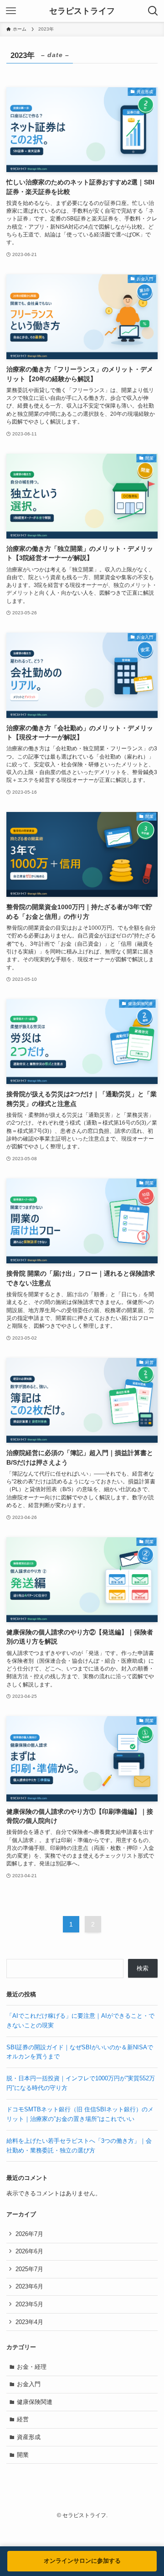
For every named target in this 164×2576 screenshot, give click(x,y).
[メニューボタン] (11, 11)
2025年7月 (29, 2269)
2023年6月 (29, 2286)
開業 (23, 2455)
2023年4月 (29, 2322)
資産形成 (29, 2437)
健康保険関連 (35, 2402)
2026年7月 (29, 2234)
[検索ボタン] (153, 11)
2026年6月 (29, 2251)
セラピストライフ (82, 11)
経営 (23, 2419)
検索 (143, 1968)
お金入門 (29, 2384)
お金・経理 (32, 2367)
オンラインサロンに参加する (82, 2561)
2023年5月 (29, 2304)
